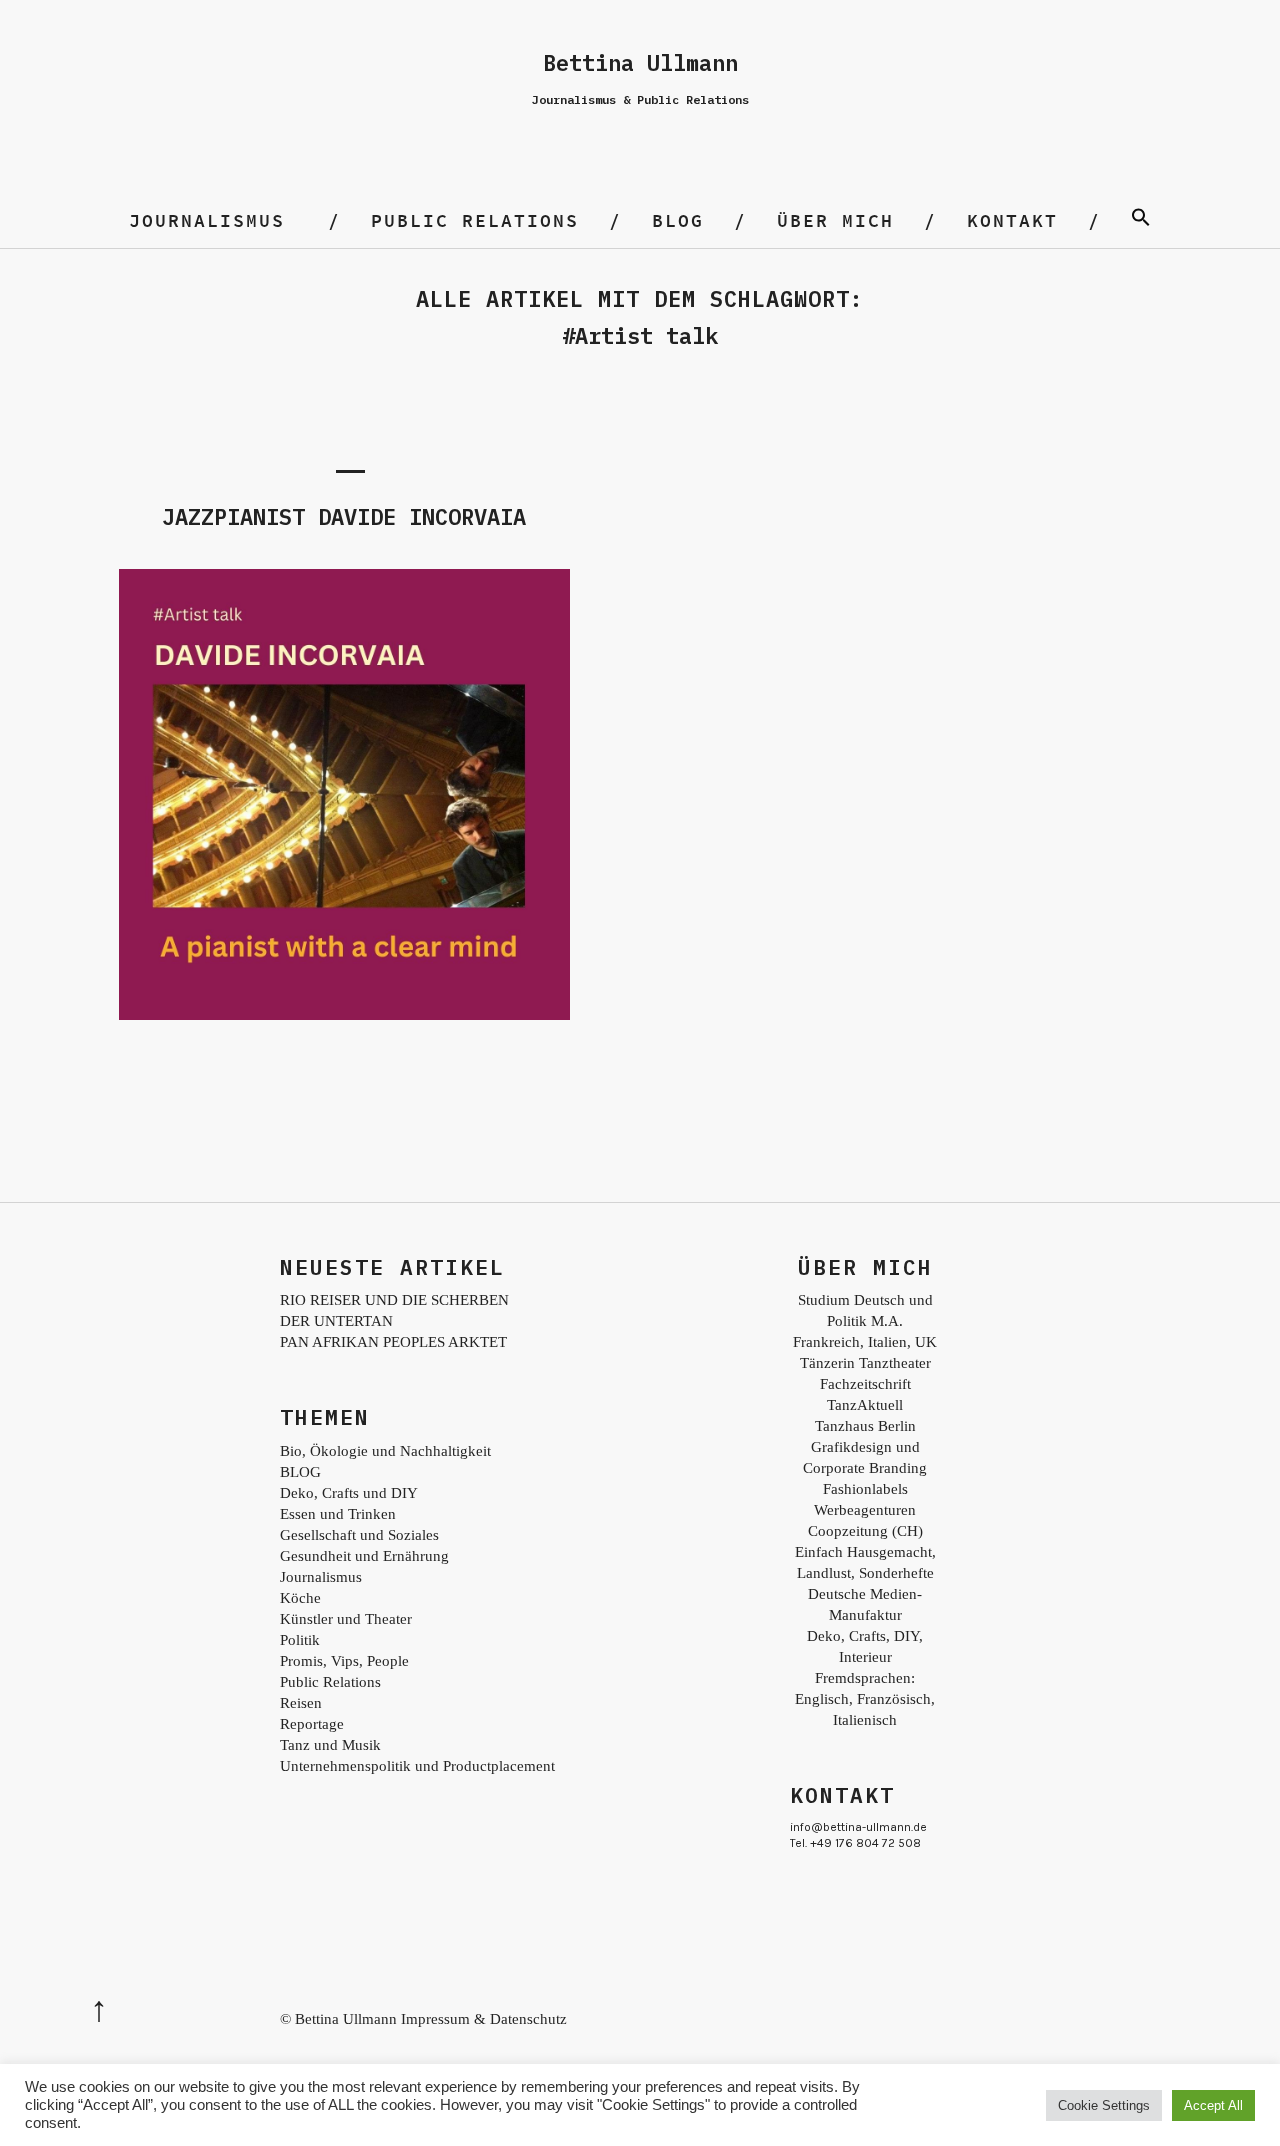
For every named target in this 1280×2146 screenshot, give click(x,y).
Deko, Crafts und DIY (349, 1493)
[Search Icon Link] (1141, 220)
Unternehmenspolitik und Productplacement (417, 1766)
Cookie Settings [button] (1104, 2105)
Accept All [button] (1213, 2105)
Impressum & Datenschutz (484, 2019)
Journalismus (207, 220)
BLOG (678, 220)
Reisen (301, 1703)
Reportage (312, 1724)
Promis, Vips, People (344, 1661)
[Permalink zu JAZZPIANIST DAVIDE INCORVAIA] (344, 1014)
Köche (300, 1598)
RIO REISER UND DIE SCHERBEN (394, 1300)
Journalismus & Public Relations (640, 99)
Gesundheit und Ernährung (364, 1556)
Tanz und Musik (330, 1745)
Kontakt (1012, 220)
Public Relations (475, 220)
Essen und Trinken (338, 1514)
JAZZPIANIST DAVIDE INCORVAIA (344, 516)
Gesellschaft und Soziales (359, 1535)
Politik (300, 1640)
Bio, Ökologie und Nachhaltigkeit (385, 1451)
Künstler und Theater (346, 1619)
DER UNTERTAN (336, 1321)
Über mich (835, 220)
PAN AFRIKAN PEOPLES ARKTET (393, 1342)
